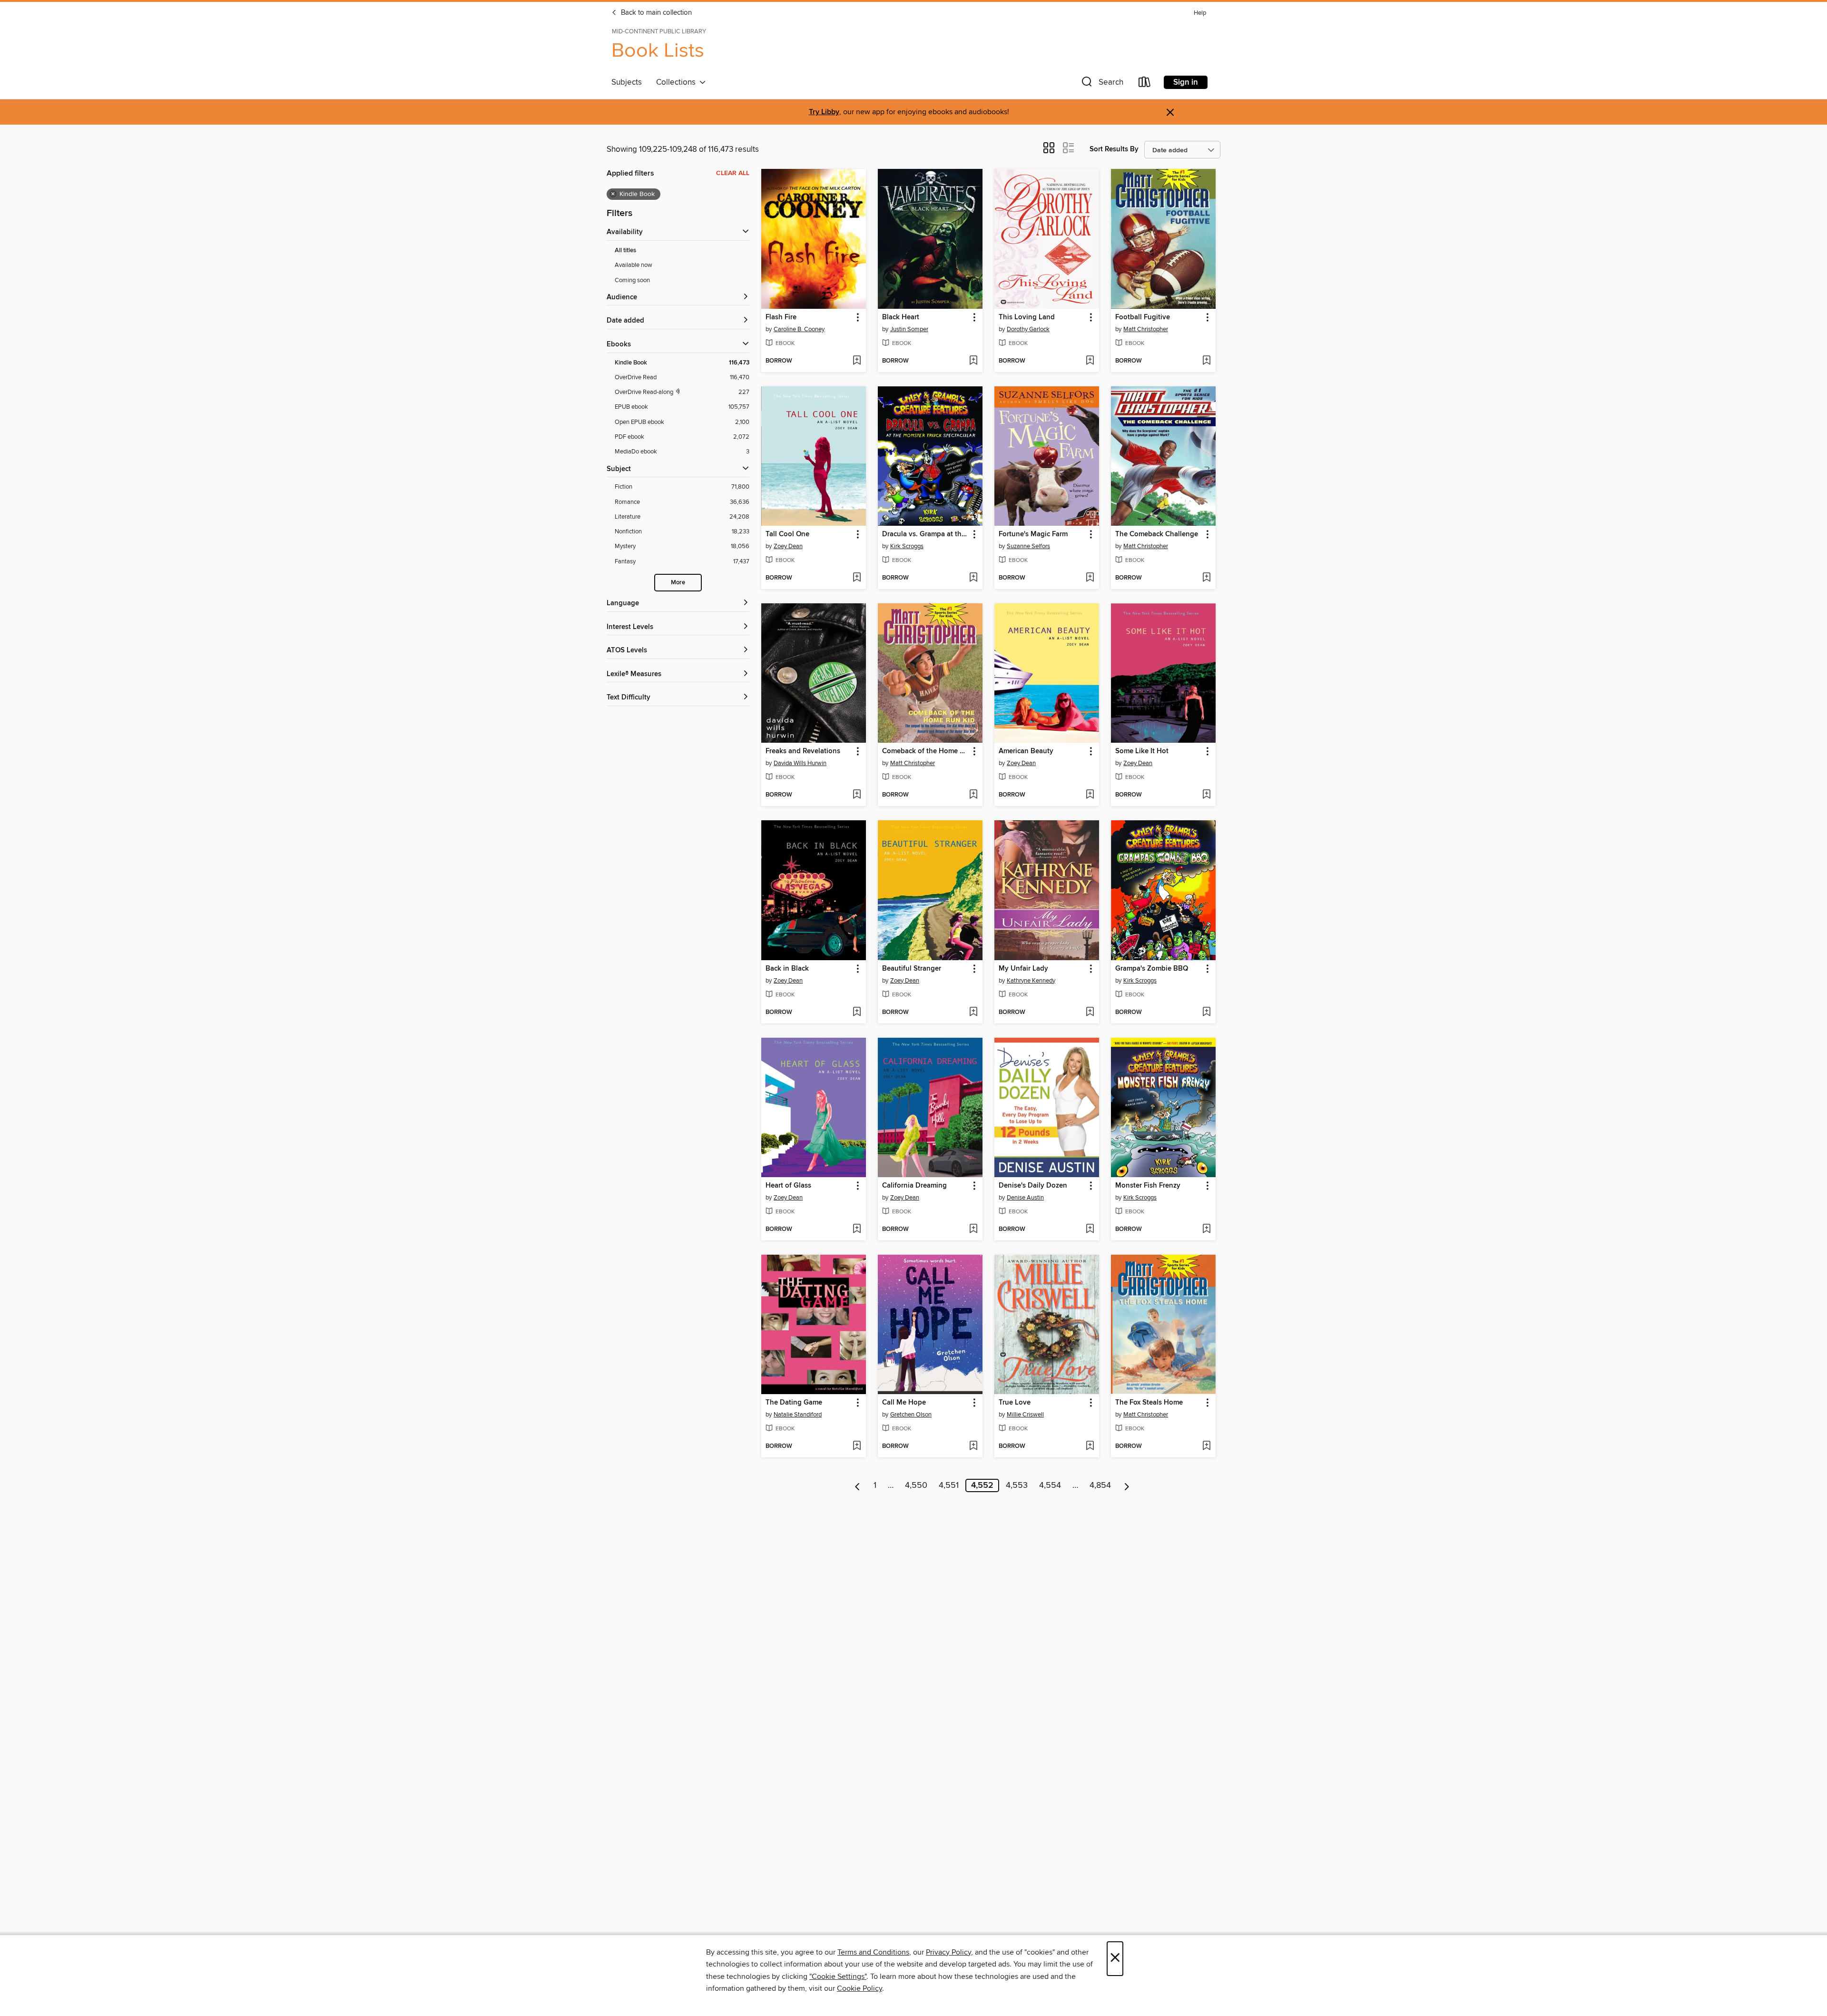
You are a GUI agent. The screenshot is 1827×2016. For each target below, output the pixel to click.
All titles (625, 251)
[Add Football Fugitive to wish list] (1206, 361)
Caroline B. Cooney (799, 329)
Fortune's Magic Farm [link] (1033, 534)
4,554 (1050, 1485)
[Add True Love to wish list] (1090, 1446)
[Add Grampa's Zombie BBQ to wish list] (1206, 1013)
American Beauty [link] (1026, 751)
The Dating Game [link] (794, 1403)
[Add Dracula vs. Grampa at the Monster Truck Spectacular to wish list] (973, 578)
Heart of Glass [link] (788, 1186)
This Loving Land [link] (1027, 317)
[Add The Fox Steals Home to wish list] (1206, 1446)
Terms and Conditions (873, 1952)
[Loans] (1145, 84)
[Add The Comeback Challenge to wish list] (1206, 578)
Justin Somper (909, 329)
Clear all (733, 173)
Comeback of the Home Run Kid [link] (926, 751)
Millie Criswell (1025, 1415)
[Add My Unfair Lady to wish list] (1090, 1013)
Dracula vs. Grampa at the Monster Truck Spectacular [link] (926, 534)
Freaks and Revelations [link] (803, 751)
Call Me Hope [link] (904, 1403)
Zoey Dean (788, 546)
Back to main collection (655, 13)
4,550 (916, 1485)
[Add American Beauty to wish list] (1090, 795)
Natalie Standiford (798, 1415)
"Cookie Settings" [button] (838, 1977)
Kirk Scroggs (907, 546)
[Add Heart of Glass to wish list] (857, 1229)
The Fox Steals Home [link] (1149, 1403)
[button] (1101, 84)
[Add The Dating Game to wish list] (857, 1446)
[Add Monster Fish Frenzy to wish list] (1206, 1229)
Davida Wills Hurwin (800, 763)
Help (1200, 13)
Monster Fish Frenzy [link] (1148, 1186)
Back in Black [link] (787, 969)
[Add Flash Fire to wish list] (857, 361)
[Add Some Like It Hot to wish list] (1206, 795)
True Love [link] (1015, 1403)
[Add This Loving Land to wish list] (1090, 361)
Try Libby (824, 112)
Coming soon (632, 280)
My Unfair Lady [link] (1023, 969)
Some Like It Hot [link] (1142, 751)
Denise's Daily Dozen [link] (1033, 1186)
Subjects (627, 82)
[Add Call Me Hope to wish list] (973, 1446)
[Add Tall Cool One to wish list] (857, 578)
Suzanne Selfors (1028, 546)
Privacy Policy (948, 1952)
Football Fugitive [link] (1143, 317)
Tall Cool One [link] (787, 534)
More (678, 583)
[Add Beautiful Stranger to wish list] (973, 1013)
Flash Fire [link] (781, 317)
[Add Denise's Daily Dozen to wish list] (1090, 1229)
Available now (634, 265)
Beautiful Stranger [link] (912, 969)
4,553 (1017, 1485)
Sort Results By (1114, 149)
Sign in (1186, 82)
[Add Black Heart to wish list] (973, 361)
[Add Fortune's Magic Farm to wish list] (1090, 578)
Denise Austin (1025, 1198)
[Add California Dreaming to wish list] (973, 1229)
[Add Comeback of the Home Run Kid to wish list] (973, 795)
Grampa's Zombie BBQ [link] (1152, 969)
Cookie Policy (859, 1988)
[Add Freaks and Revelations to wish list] (857, 795)
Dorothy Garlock (1028, 329)
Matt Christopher (1146, 329)
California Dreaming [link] (914, 1186)
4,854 (1100, 1485)
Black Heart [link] (901, 317)
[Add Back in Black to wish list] (857, 1013)
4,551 (949, 1485)
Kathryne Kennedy (1031, 981)
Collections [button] (678, 82)
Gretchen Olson (911, 1415)
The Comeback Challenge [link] (1157, 534)
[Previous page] (858, 1485)
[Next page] (1127, 1485)
